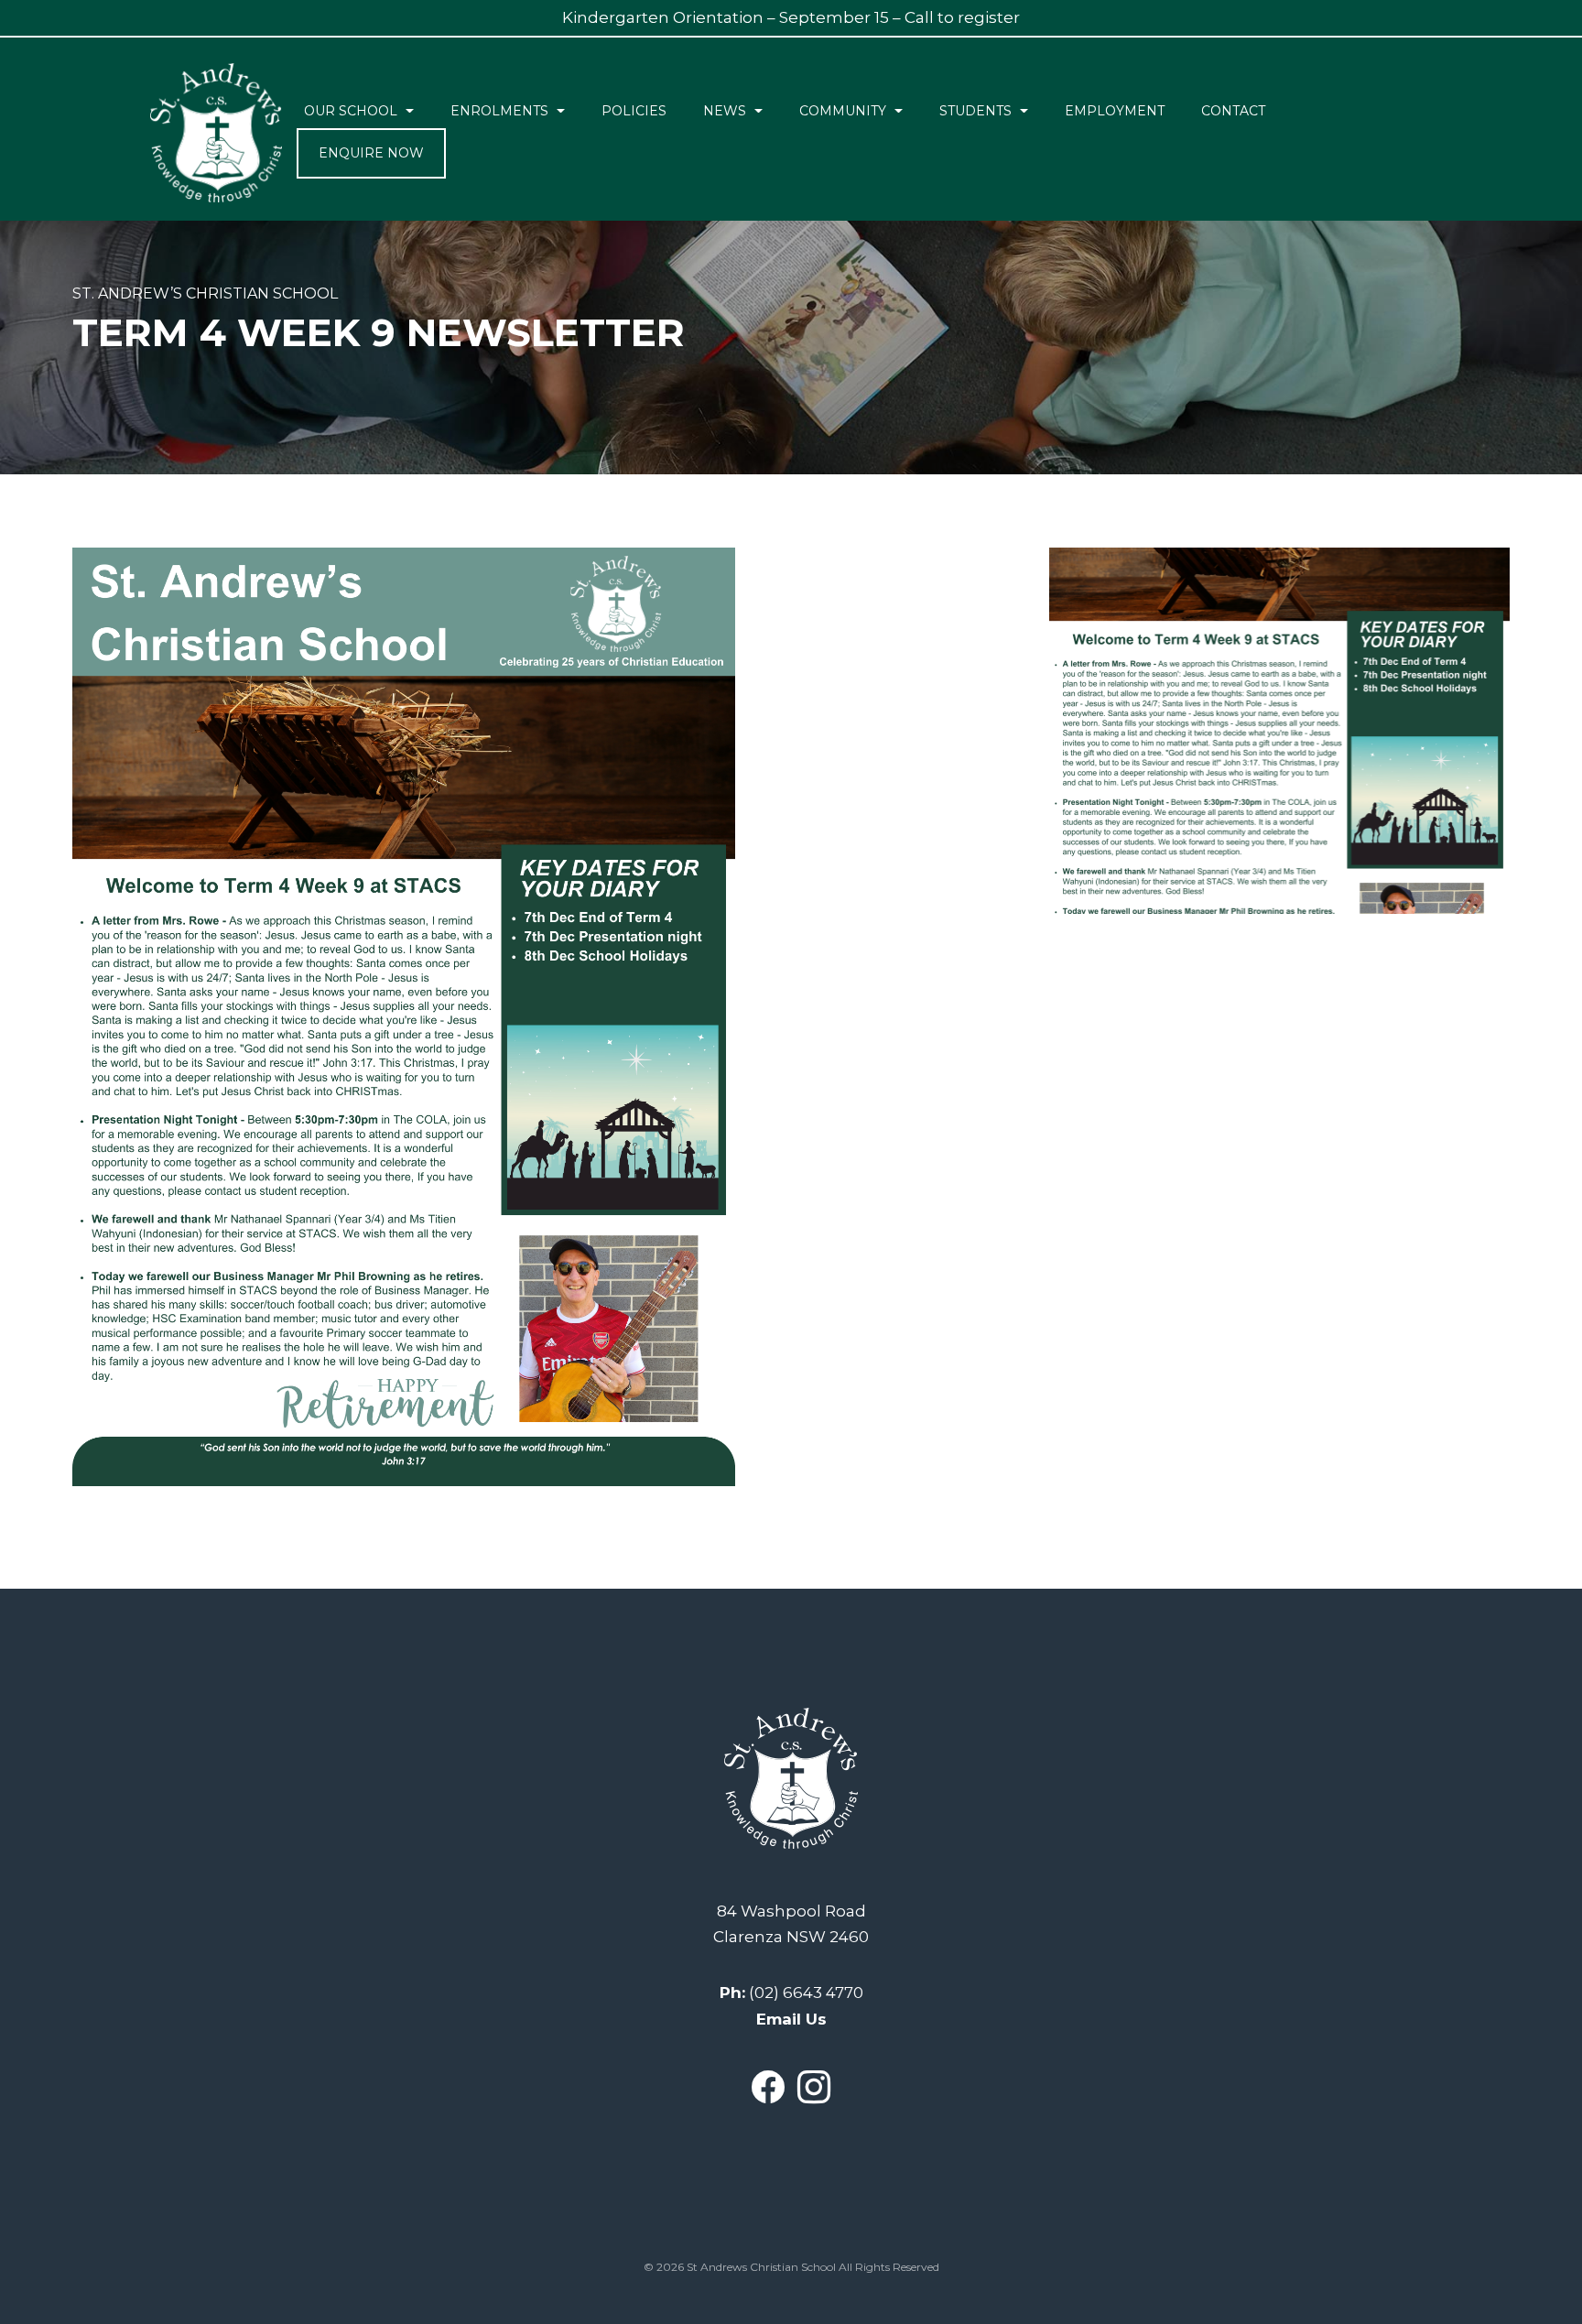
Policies (634, 111)
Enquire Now (371, 153)
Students (975, 111)
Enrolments (499, 111)
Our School (351, 111)
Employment (1115, 111)
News (725, 111)
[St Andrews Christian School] (216, 133)
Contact (1233, 111)
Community (843, 111)
